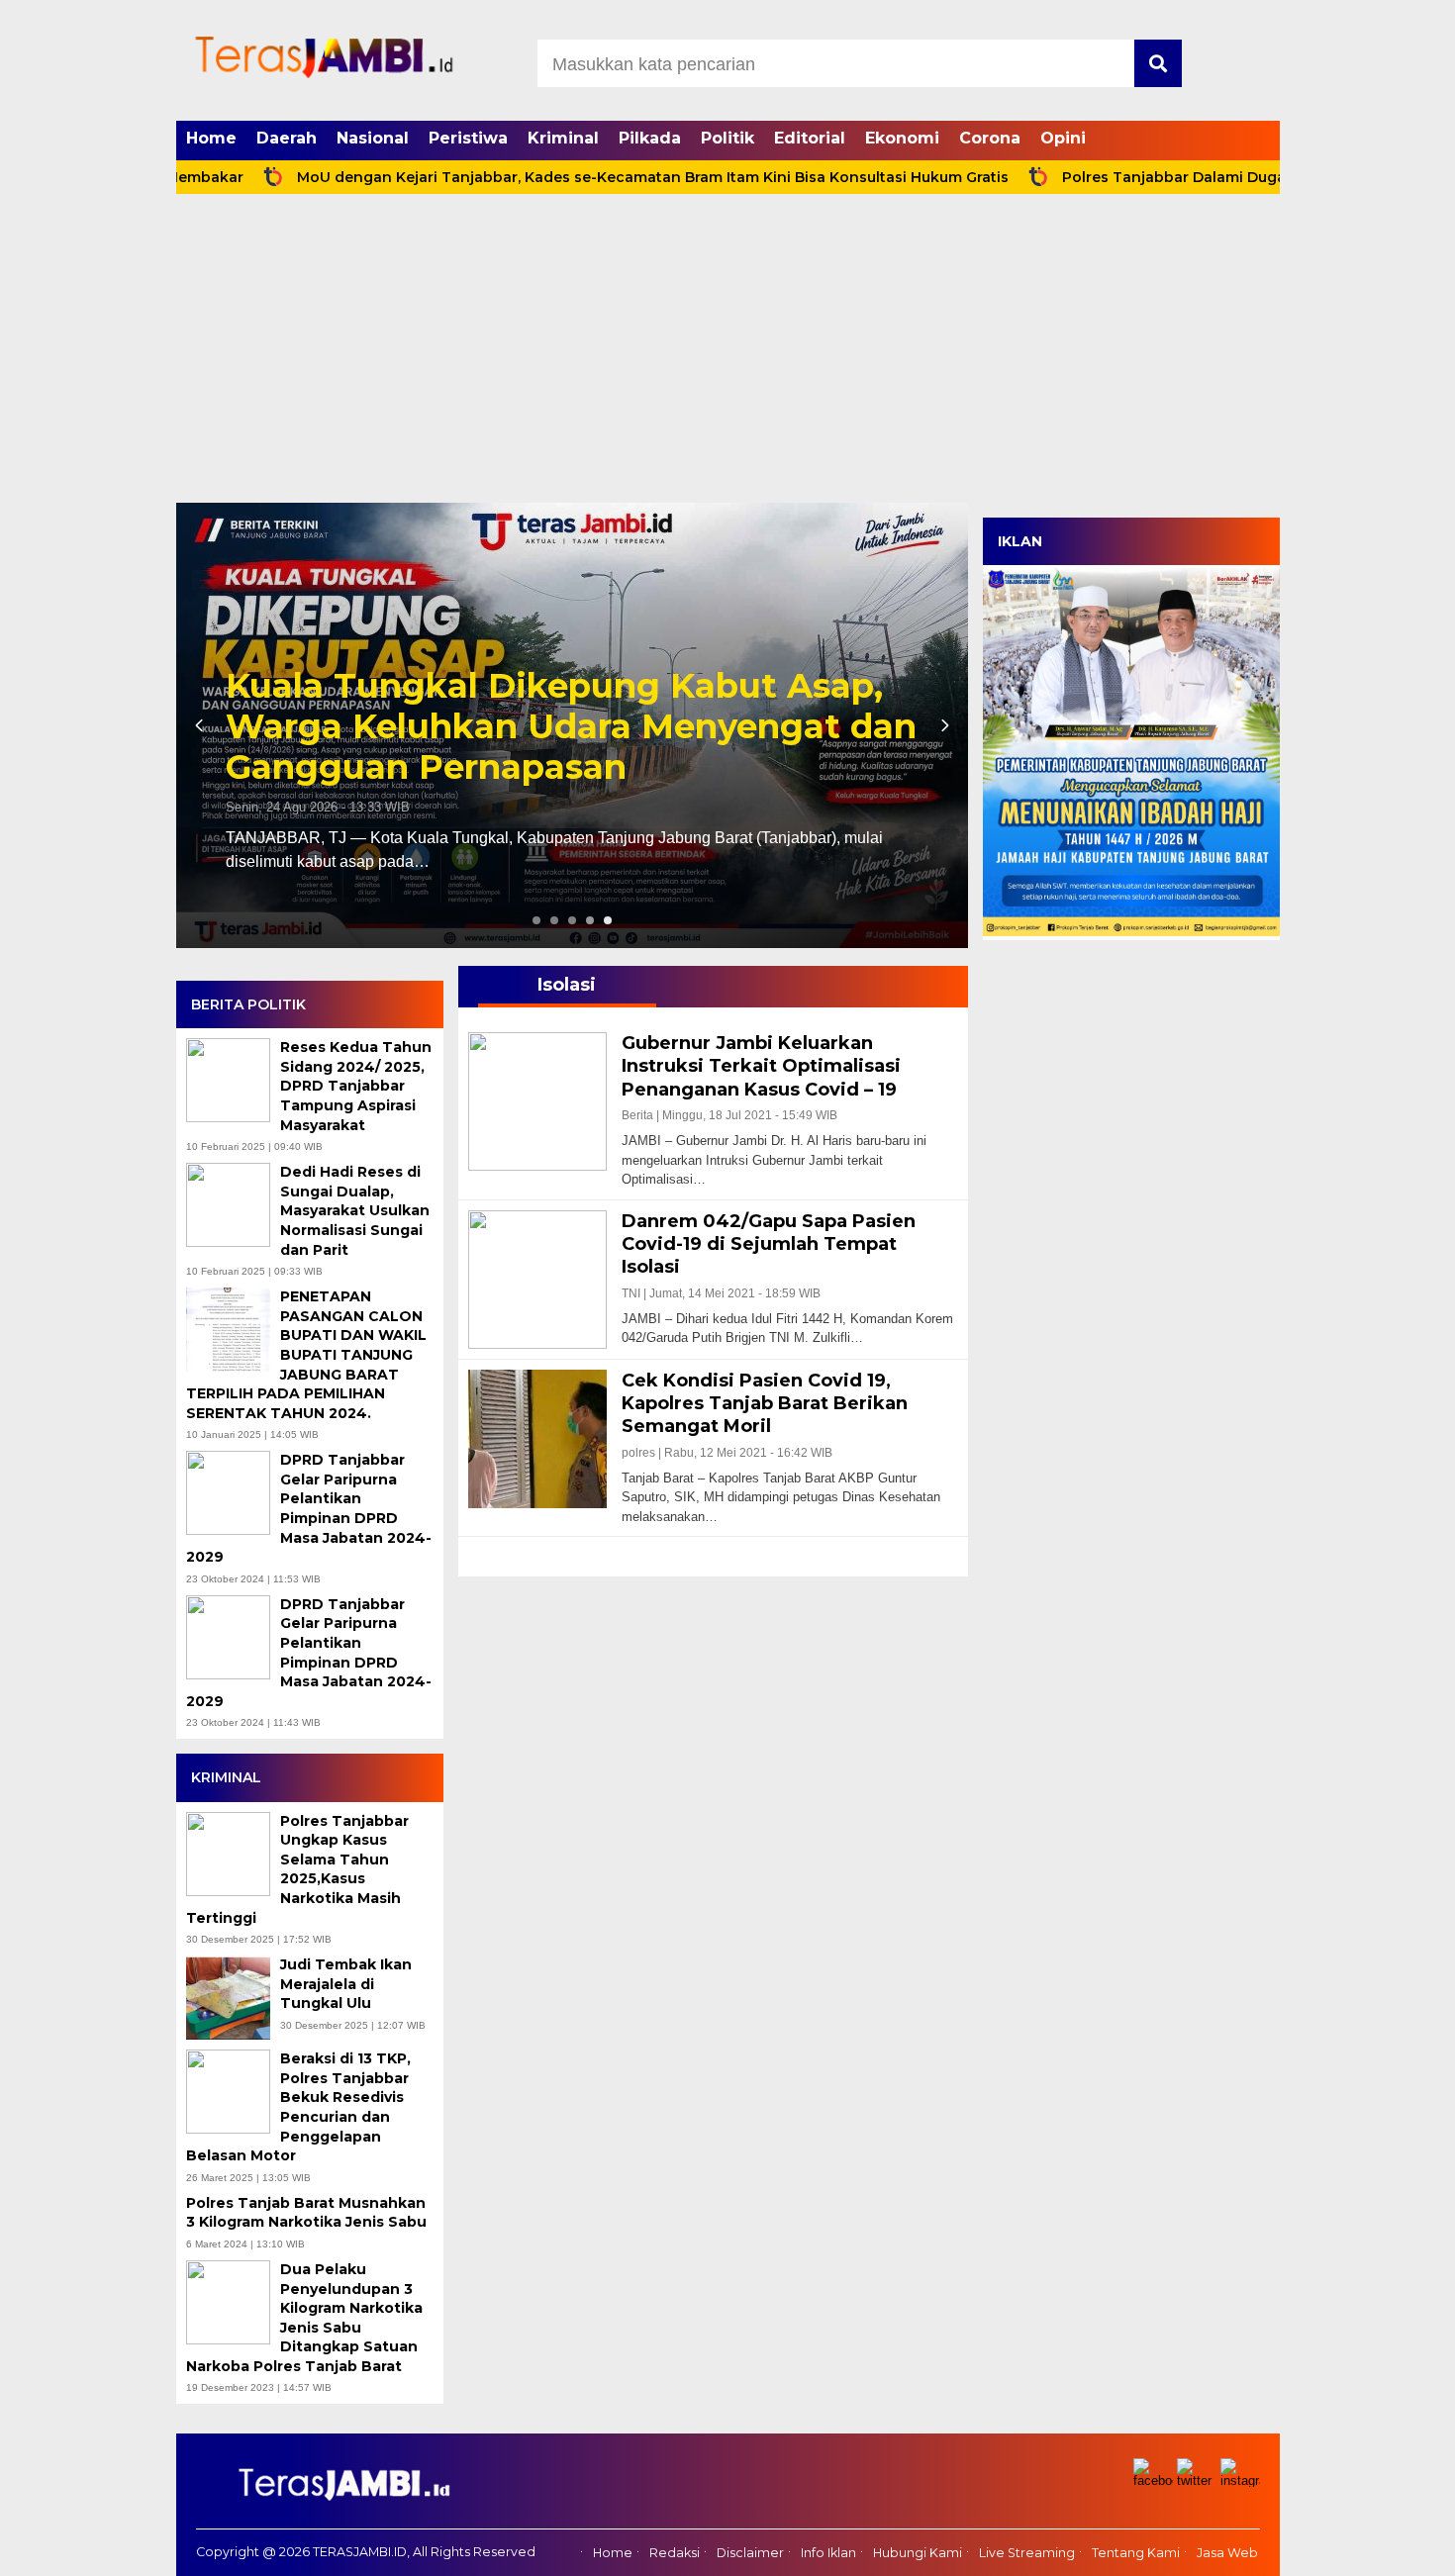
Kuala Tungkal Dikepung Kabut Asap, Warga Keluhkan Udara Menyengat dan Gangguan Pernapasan (571, 726)
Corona (990, 138)
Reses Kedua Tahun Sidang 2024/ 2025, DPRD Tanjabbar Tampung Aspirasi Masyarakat (356, 1086)
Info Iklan (828, 2553)
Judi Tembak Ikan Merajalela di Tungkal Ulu (346, 1984)
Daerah (287, 138)
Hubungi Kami (918, 2553)
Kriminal (563, 138)
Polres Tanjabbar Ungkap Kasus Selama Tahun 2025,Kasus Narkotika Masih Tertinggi (297, 1869)
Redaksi (675, 2553)
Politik (727, 138)
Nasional (373, 138)
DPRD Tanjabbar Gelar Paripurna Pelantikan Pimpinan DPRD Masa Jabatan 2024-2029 (309, 1508)
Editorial (810, 138)
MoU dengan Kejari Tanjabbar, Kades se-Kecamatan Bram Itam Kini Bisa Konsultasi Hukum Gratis (570, 177)
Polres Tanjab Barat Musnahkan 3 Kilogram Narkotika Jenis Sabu (308, 2213)
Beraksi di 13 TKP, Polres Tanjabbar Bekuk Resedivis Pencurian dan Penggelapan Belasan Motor (298, 2107)
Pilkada (650, 138)
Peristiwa (468, 138)
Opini (1063, 138)
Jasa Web (1227, 2553)
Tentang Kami (1136, 2553)
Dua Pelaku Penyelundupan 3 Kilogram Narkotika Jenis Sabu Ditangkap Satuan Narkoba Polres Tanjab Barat (304, 2318)
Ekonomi (902, 138)
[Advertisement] (727, 354)
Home (211, 138)
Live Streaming (1027, 2553)
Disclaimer (750, 2553)
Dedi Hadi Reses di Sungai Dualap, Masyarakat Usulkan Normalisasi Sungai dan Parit (355, 1210)
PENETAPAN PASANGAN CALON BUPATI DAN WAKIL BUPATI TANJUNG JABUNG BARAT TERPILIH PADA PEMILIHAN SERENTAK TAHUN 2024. (306, 1355)
